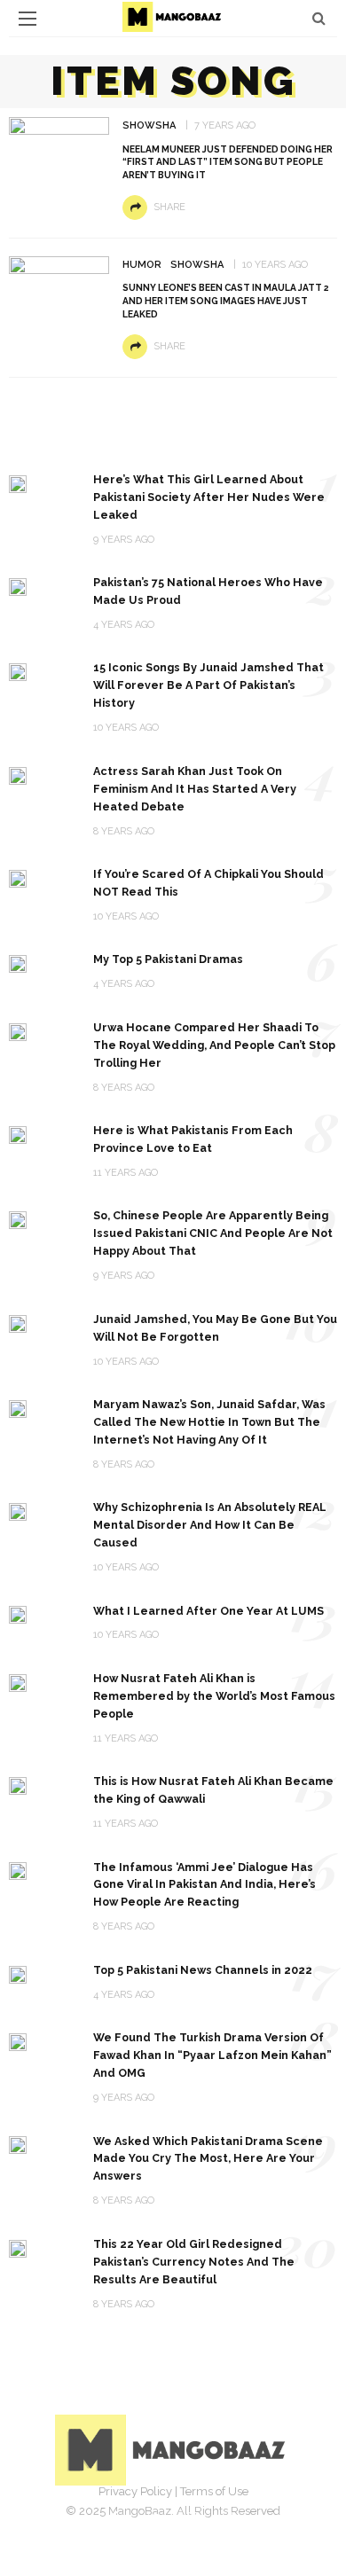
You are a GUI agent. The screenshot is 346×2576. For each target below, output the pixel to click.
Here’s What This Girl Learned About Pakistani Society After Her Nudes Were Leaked (209, 497)
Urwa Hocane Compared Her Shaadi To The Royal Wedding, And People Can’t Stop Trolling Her (214, 1045)
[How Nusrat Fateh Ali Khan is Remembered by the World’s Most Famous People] (18, 1682)
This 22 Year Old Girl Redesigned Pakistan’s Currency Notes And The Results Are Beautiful (194, 2262)
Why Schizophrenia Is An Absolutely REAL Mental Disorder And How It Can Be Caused (210, 1525)
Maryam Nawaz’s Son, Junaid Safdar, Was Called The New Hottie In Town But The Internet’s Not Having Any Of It (209, 1422)
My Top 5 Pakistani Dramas (168, 959)
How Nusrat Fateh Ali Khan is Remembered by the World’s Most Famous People (214, 1696)
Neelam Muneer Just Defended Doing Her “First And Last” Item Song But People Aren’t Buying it (228, 162)
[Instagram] (193, 2518)
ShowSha (149, 125)
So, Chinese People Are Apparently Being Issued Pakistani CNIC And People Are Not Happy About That (213, 1233)
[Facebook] (114, 2518)
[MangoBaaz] (173, 2449)
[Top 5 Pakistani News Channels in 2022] (18, 1973)
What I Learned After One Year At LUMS (208, 1611)
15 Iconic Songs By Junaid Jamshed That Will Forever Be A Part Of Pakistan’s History (208, 685)
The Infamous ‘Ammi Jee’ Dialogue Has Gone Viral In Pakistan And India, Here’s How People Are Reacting (204, 1885)
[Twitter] (153, 2518)
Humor (142, 265)
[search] (319, 18)
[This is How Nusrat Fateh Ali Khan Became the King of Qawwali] (18, 1785)
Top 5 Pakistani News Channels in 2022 (203, 1970)
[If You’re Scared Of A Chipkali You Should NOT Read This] (18, 877)
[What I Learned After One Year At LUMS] (18, 1614)
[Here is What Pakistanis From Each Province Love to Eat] (18, 1134)
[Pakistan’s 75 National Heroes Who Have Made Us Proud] (18, 586)
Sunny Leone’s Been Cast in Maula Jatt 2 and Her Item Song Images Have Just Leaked (226, 301)
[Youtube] (232, 2518)
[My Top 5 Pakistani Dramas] (18, 963)
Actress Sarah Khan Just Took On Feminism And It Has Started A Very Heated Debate (195, 789)
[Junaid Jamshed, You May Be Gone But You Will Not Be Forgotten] (18, 1323)
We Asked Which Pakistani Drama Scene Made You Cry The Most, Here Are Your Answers (208, 2159)
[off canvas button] (28, 19)
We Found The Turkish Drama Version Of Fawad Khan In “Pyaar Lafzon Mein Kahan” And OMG (212, 2055)
